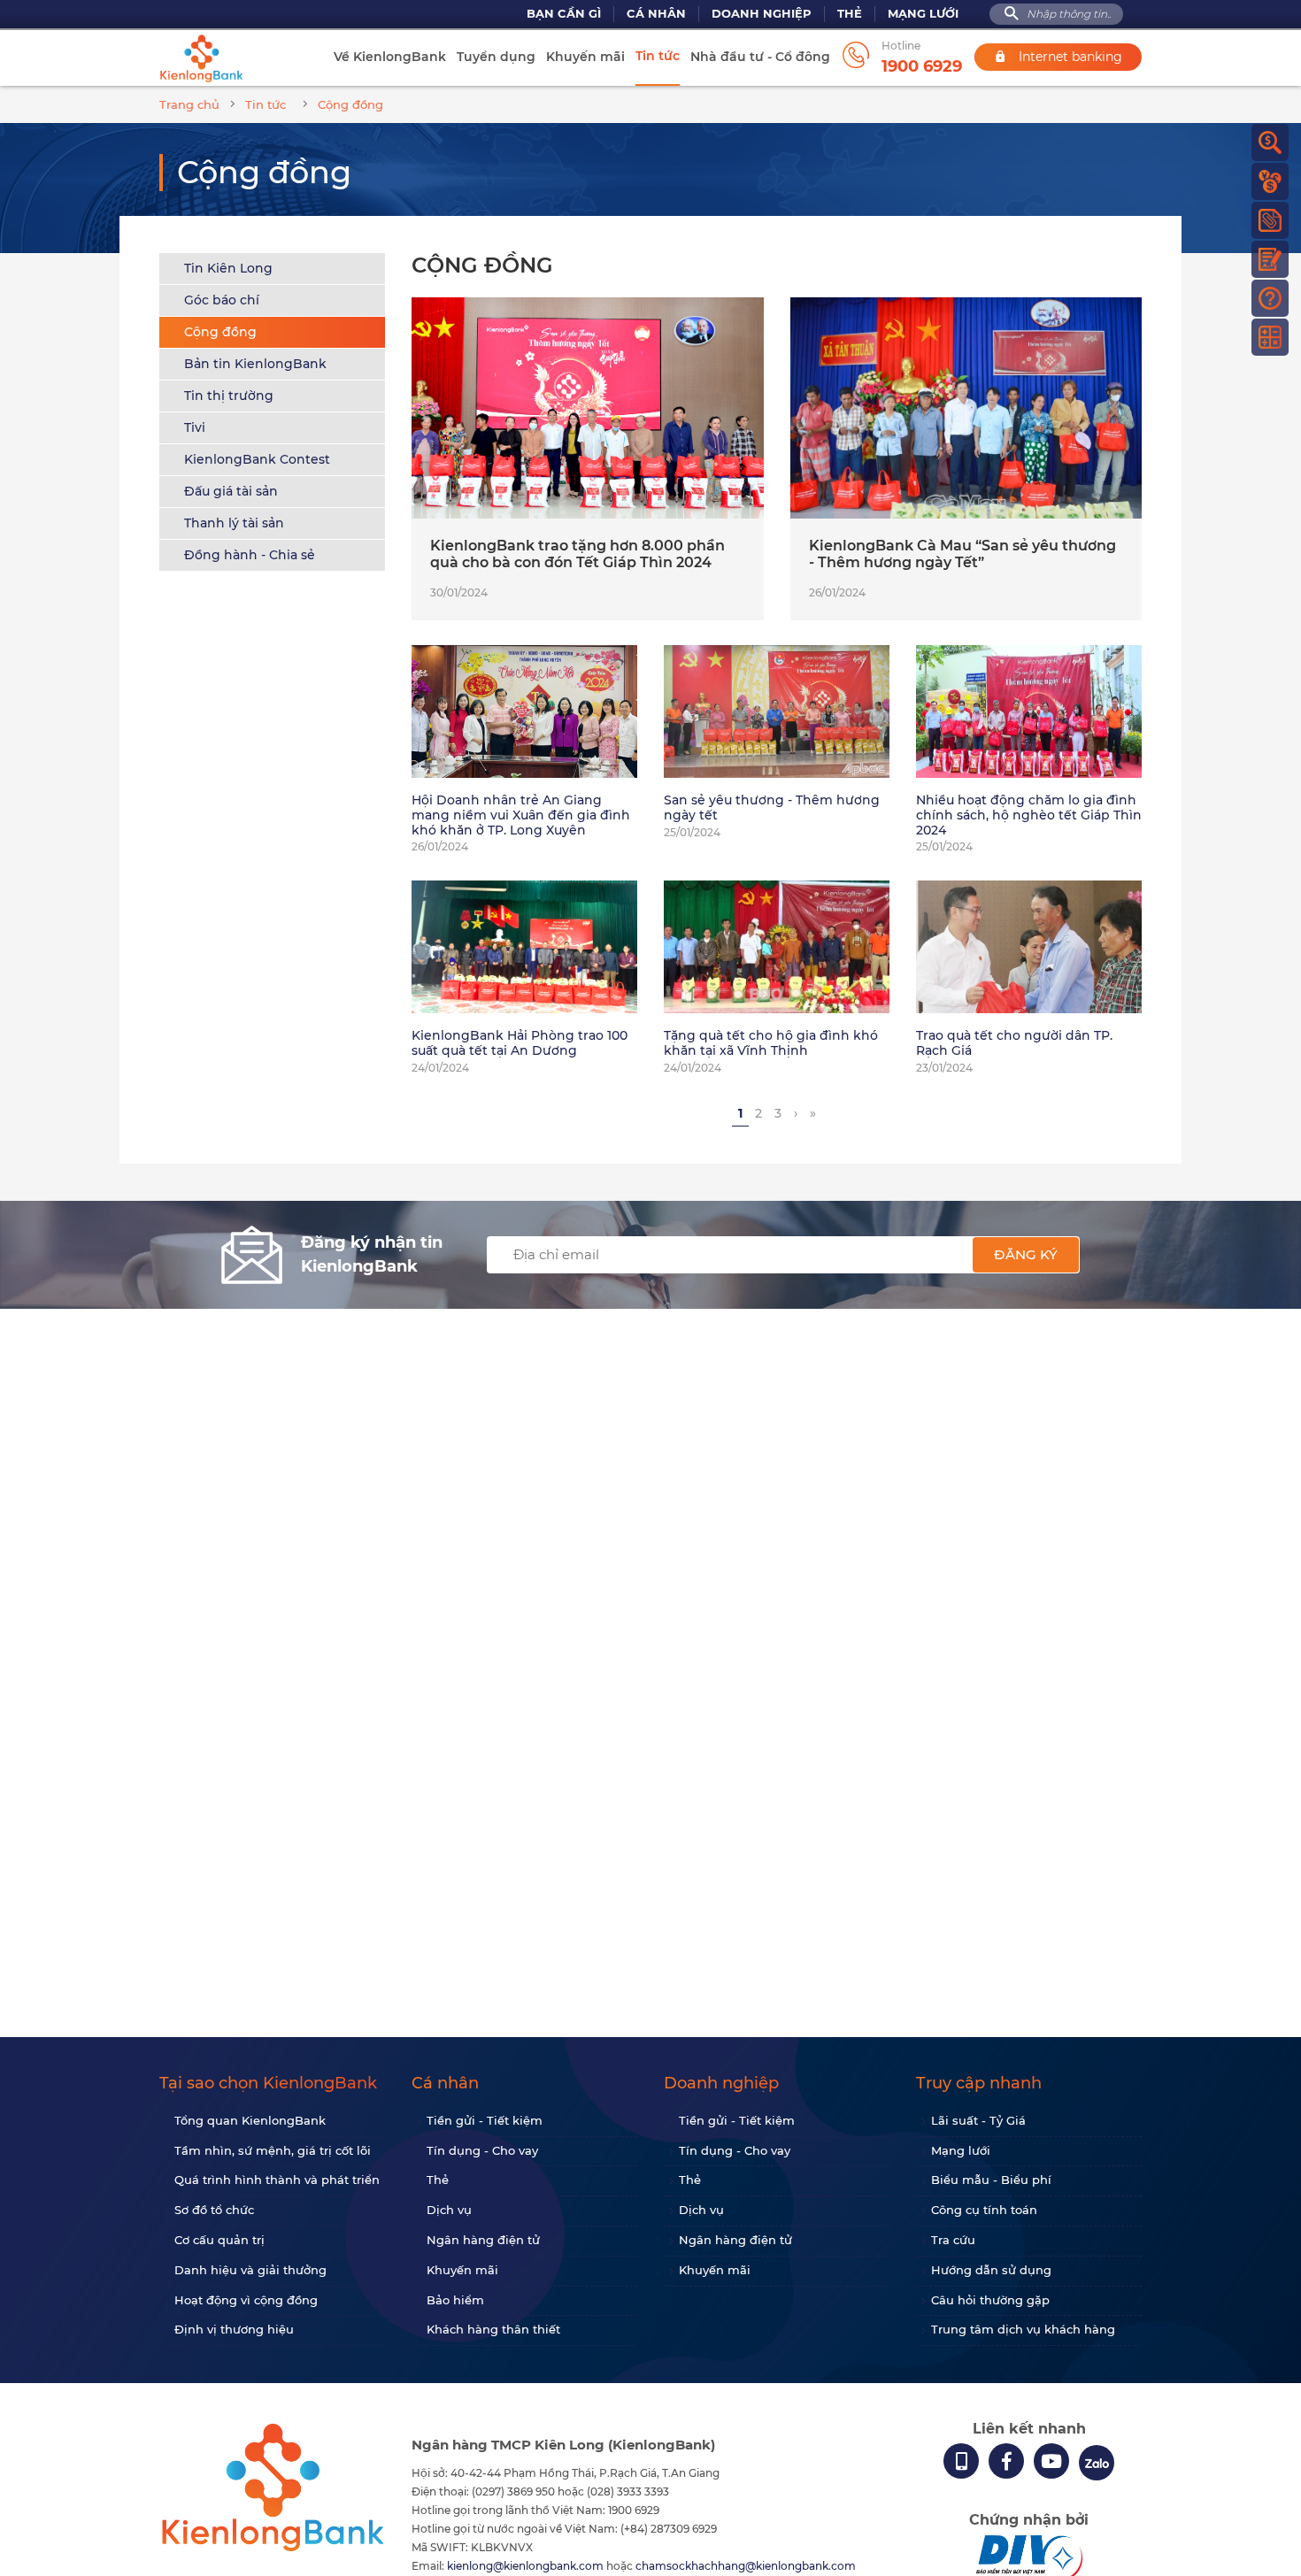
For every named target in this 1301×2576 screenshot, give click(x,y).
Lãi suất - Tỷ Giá (978, 2120)
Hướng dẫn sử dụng (991, 2270)
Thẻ (850, 14)
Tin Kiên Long (228, 268)
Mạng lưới (923, 14)
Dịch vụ (449, 2210)
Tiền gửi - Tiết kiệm (485, 2120)
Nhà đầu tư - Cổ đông (760, 57)
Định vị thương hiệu (234, 2329)
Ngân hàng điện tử (483, 2240)
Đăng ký (1026, 1254)
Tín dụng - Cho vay (482, 2150)
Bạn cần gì (564, 14)
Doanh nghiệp (762, 14)
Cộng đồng (220, 332)
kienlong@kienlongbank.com (527, 2566)
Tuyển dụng (496, 57)
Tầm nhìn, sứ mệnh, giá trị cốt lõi (273, 2150)
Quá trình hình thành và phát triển (277, 2180)
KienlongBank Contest (257, 459)
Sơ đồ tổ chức (214, 2210)
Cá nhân (656, 14)
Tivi (195, 427)
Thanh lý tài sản (234, 523)
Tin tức (658, 56)
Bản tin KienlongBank (255, 364)
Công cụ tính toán (984, 2210)
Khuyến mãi (585, 57)
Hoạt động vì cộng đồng (246, 2300)
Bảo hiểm (455, 2300)
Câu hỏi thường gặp (990, 2300)
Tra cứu (953, 2240)
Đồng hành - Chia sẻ (250, 555)
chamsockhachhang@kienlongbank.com (746, 2566)
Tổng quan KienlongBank (250, 2120)
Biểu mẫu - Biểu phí (991, 2180)
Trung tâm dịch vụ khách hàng (1023, 2329)
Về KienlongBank (390, 57)
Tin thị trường (229, 396)
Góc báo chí (222, 300)
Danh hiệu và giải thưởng (250, 2270)
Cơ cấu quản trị (219, 2240)
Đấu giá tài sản (231, 491)
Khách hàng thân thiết (493, 2329)
